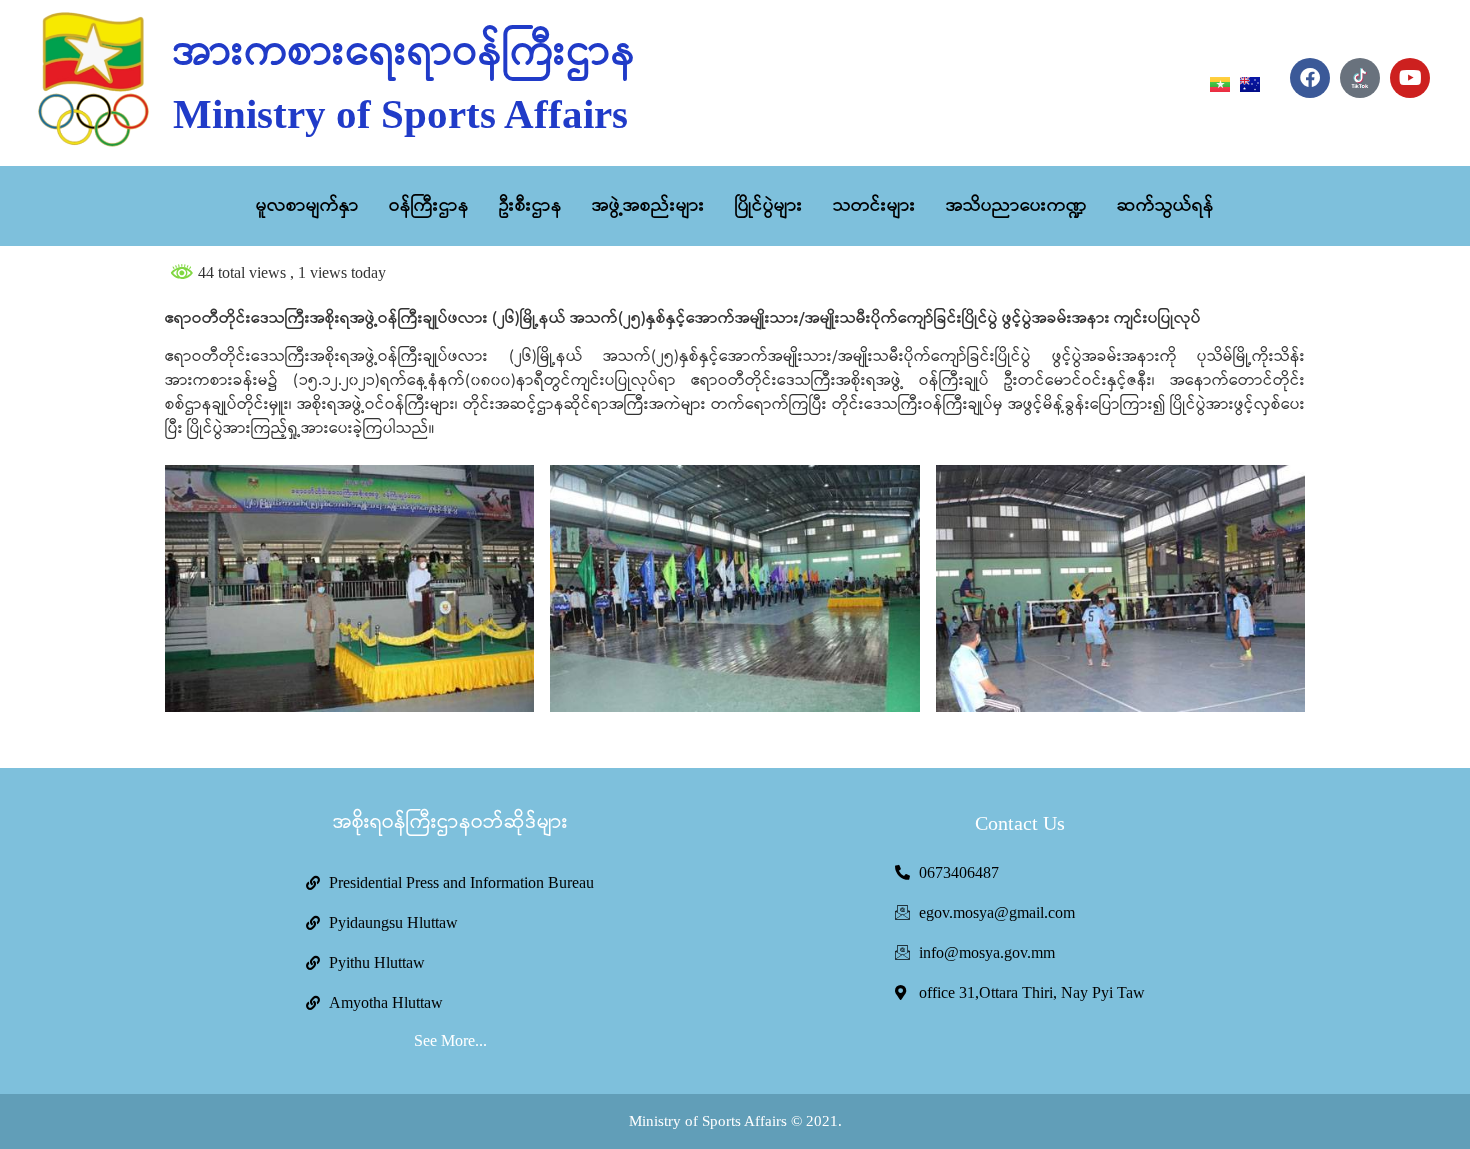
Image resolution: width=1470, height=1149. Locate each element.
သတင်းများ (874, 206)
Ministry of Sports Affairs (400, 114)
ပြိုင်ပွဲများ (769, 206)
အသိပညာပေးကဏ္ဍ (1016, 206)
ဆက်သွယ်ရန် (1165, 206)
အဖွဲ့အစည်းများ (648, 206)
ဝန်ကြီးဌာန (429, 206)
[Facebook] (1310, 78)
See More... (450, 1040)
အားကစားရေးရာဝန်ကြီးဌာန (404, 53)
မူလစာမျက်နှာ (307, 206)
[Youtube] (1410, 78)
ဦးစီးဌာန (530, 206)
